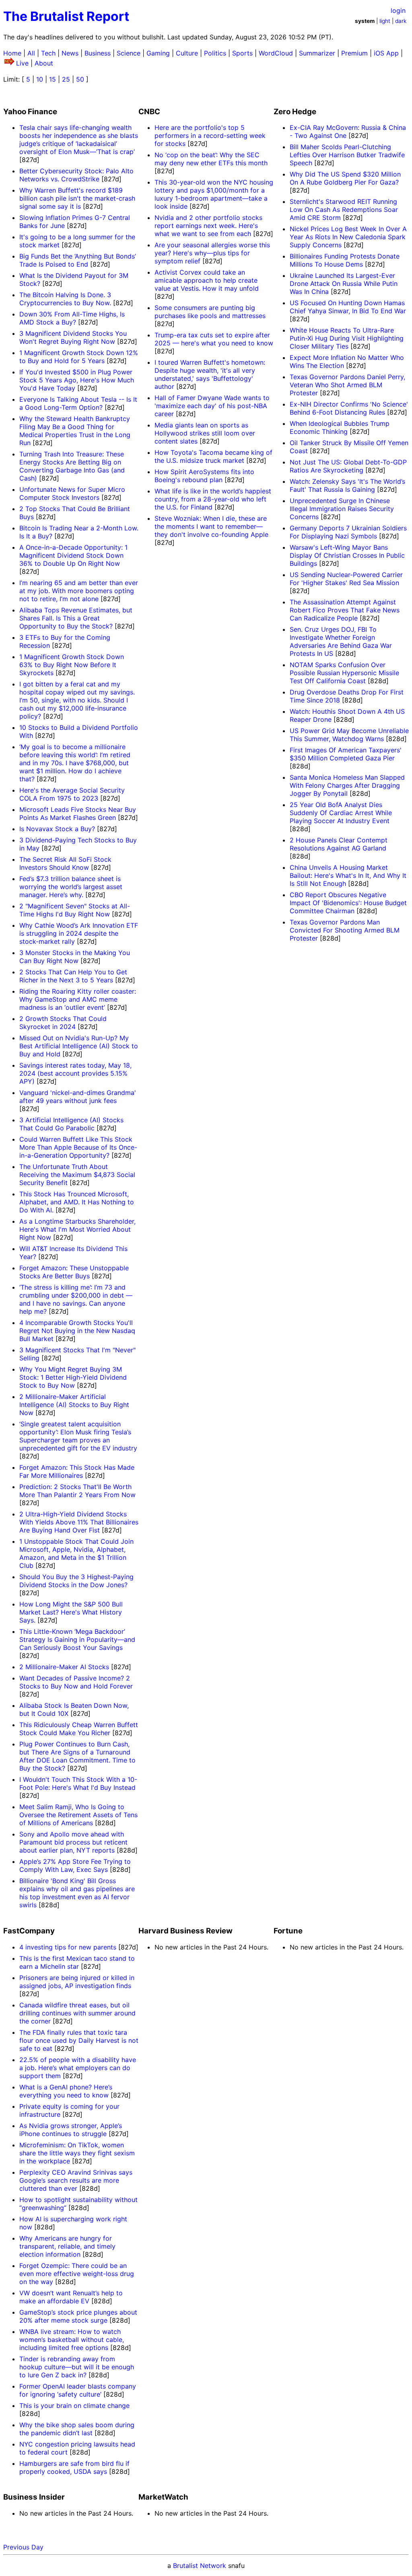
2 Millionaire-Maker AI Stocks (64, 1667)
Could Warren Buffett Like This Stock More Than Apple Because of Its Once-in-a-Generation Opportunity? (78, 1147)
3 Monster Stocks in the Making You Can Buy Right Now (75, 957)
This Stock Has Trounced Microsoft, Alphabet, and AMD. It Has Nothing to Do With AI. (77, 1202)
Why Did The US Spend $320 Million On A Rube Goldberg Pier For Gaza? (345, 178)
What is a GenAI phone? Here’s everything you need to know (66, 2091)
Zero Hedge (295, 112)
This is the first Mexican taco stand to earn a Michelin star (77, 1962)
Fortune (288, 1931)
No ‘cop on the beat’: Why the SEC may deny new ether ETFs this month (211, 159)
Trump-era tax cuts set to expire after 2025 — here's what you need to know (214, 339)
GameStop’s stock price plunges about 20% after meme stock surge (78, 2316)
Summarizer (317, 53)
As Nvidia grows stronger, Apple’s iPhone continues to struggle (71, 2130)
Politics (215, 53)
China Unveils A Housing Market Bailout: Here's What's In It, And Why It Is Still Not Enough (348, 875)
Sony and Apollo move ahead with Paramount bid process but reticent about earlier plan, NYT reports (73, 1842)
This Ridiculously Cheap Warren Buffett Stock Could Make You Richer (79, 1729)
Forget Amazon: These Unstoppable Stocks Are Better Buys (74, 1272)
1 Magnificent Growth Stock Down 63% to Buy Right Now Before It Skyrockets (72, 665)
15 (53, 79)
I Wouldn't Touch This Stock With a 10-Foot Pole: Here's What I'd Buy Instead (78, 1783)
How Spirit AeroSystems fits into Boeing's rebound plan (204, 476)
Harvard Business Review (185, 1931)
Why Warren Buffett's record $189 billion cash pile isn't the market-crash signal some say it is (77, 198)
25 (66, 79)
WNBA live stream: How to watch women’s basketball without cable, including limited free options (72, 2340)
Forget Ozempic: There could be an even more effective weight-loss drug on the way (77, 2274)
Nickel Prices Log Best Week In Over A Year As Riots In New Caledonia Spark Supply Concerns (348, 237)
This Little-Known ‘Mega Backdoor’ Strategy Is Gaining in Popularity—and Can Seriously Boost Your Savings (77, 1639)
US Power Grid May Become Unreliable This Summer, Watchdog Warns (349, 735)
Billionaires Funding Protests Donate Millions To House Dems (345, 260)
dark (401, 21)
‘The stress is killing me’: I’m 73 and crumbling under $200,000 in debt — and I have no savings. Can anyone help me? (76, 1299)
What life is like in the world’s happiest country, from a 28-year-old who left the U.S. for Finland (213, 499)
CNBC (149, 112)
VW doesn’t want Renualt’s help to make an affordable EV (71, 2297)
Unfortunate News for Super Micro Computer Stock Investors (72, 493)
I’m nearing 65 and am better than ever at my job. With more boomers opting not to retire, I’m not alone (79, 591)
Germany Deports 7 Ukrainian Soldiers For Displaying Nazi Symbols (348, 532)
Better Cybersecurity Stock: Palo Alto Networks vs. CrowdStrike (76, 175)
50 (80, 79)
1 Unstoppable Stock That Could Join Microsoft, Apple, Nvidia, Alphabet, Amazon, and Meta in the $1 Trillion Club (76, 1553)
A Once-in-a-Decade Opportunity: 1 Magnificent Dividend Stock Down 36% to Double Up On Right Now (73, 555)
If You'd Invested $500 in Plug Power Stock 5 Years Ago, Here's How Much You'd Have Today (77, 380)
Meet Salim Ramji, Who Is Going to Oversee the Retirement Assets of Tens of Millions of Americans (78, 1815)
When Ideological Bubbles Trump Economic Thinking (340, 427)
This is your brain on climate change (74, 2405)
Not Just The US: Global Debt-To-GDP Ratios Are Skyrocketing (348, 466)
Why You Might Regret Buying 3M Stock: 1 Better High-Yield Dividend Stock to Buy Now (73, 1377)
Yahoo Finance (30, 112)
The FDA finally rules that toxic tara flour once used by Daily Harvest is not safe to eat (79, 2040)
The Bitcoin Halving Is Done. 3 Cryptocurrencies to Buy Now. (65, 299)
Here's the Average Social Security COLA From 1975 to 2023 (72, 794)
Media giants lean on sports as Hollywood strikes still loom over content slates (205, 433)
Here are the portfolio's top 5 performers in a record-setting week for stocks (210, 136)
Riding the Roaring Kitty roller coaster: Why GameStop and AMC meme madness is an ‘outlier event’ (78, 999)
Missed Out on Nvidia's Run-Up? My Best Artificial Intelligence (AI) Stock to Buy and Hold (79, 1046)
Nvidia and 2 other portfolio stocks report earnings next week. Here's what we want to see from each (208, 226)
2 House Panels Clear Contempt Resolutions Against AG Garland (339, 844)
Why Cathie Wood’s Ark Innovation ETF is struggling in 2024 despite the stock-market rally (79, 933)
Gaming (158, 53)
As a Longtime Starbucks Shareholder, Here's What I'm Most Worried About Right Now (77, 1229)
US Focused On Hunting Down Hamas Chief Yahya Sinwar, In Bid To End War (348, 307)
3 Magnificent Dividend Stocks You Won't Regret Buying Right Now (73, 337)
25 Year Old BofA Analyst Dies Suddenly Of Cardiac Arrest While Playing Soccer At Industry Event (341, 813)
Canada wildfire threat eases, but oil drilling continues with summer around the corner (77, 2013)
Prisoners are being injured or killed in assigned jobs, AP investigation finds (77, 1982)
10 (40, 79)
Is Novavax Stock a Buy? (57, 829)
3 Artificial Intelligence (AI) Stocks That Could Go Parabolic (71, 1124)
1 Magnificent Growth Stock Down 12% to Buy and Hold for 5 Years (79, 357)
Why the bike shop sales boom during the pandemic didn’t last (77, 2429)
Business (98, 53)
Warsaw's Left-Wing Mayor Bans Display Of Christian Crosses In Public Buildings (347, 555)
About (44, 63)
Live (22, 63)
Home (12, 53)
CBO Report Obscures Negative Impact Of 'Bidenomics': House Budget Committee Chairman (348, 903)
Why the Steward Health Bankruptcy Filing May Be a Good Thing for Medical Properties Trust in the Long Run (75, 431)
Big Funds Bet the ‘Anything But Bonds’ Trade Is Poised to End (78, 260)
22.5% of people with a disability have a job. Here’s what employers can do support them (78, 2068)
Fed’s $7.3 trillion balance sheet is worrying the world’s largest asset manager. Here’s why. (71, 887)
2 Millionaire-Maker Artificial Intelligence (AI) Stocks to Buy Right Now (74, 1405)
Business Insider (34, 2497)
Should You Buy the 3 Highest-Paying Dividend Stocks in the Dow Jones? (76, 1581)
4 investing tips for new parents (68, 1947)
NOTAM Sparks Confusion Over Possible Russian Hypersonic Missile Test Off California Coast (344, 673)
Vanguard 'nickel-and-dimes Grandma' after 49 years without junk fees (78, 1097)
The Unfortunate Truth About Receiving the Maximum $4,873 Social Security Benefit (77, 1175)
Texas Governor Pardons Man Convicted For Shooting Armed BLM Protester (345, 930)
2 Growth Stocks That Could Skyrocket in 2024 (63, 1023)
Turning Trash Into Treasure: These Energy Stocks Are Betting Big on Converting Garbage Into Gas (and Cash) (72, 466)
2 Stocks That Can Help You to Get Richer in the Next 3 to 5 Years (73, 976)
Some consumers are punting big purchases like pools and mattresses (210, 312)
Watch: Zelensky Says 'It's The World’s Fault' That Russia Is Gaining (347, 485)
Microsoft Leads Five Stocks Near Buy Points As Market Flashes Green (78, 813)
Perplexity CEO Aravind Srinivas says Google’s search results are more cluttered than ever (76, 2180)
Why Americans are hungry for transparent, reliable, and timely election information (67, 2246)
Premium (354, 53)
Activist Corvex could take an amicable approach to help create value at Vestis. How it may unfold (207, 280)
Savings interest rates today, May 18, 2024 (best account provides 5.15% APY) (75, 1073)
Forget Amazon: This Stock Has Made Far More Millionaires (77, 1471)
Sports (242, 53)
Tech (48, 53)
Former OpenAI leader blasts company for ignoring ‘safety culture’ (78, 2390)
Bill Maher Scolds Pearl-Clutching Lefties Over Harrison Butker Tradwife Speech (347, 155)
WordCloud (276, 53)
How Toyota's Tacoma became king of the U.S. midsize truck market (213, 456)
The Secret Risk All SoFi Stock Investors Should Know (65, 863)
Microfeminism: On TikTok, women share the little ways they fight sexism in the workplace (77, 2153)
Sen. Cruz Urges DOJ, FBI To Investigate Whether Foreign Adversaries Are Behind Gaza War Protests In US (341, 641)
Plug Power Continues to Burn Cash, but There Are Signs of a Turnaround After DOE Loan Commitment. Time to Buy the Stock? (77, 1756)
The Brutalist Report (66, 16)
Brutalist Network (200, 2566)
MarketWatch (163, 2497)
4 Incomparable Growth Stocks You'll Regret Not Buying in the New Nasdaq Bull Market (77, 1331)
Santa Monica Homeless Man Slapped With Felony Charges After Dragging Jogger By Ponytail (347, 785)
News (70, 53)
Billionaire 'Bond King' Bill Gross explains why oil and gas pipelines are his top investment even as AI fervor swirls (77, 1893)
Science (129, 53)
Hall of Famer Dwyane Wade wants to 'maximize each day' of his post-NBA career (212, 406)
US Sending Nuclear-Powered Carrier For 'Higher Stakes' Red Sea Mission (346, 579)
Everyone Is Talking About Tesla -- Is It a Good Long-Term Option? (78, 403)
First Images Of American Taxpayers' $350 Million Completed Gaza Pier (346, 754)
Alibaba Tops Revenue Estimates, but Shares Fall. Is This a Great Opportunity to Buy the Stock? (76, 618)
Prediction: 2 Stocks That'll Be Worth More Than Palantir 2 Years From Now (77, 1491)
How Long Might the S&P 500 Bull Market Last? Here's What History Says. (71, 1612)
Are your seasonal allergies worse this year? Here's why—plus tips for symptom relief (212, 253)
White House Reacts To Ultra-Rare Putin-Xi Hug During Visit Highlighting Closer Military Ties (347, 338)
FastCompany (29, 1931)
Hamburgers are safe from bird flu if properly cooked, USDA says (74, 2467)
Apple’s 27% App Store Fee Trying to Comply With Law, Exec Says (75, 1865)
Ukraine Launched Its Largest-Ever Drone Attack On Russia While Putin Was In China (344, 283)
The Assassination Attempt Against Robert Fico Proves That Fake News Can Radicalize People (345, 610)
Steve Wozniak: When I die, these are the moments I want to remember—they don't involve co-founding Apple (211, 526)
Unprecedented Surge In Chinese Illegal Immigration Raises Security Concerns (342, 509)
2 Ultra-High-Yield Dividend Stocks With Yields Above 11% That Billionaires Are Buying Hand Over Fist (79, 1522)
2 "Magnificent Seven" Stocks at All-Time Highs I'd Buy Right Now (75, 910)
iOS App (386, 53)
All (31, 53)
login (398, 10)
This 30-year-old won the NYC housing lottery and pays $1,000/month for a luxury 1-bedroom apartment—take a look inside (214, 194)
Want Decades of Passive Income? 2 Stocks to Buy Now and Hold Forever (76, 1682)
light (385, 21)
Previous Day (23, 2547)
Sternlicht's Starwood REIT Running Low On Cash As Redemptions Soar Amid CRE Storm (344, 210)
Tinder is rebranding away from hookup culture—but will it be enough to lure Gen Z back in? (77, 2367)
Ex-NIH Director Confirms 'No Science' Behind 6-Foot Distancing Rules (349, 408)
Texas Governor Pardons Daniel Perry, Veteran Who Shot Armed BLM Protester (347, 385)
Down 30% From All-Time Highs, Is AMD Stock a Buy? (72, 318)
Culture (187, 53)
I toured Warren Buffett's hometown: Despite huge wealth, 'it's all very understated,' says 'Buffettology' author (210, 374)
